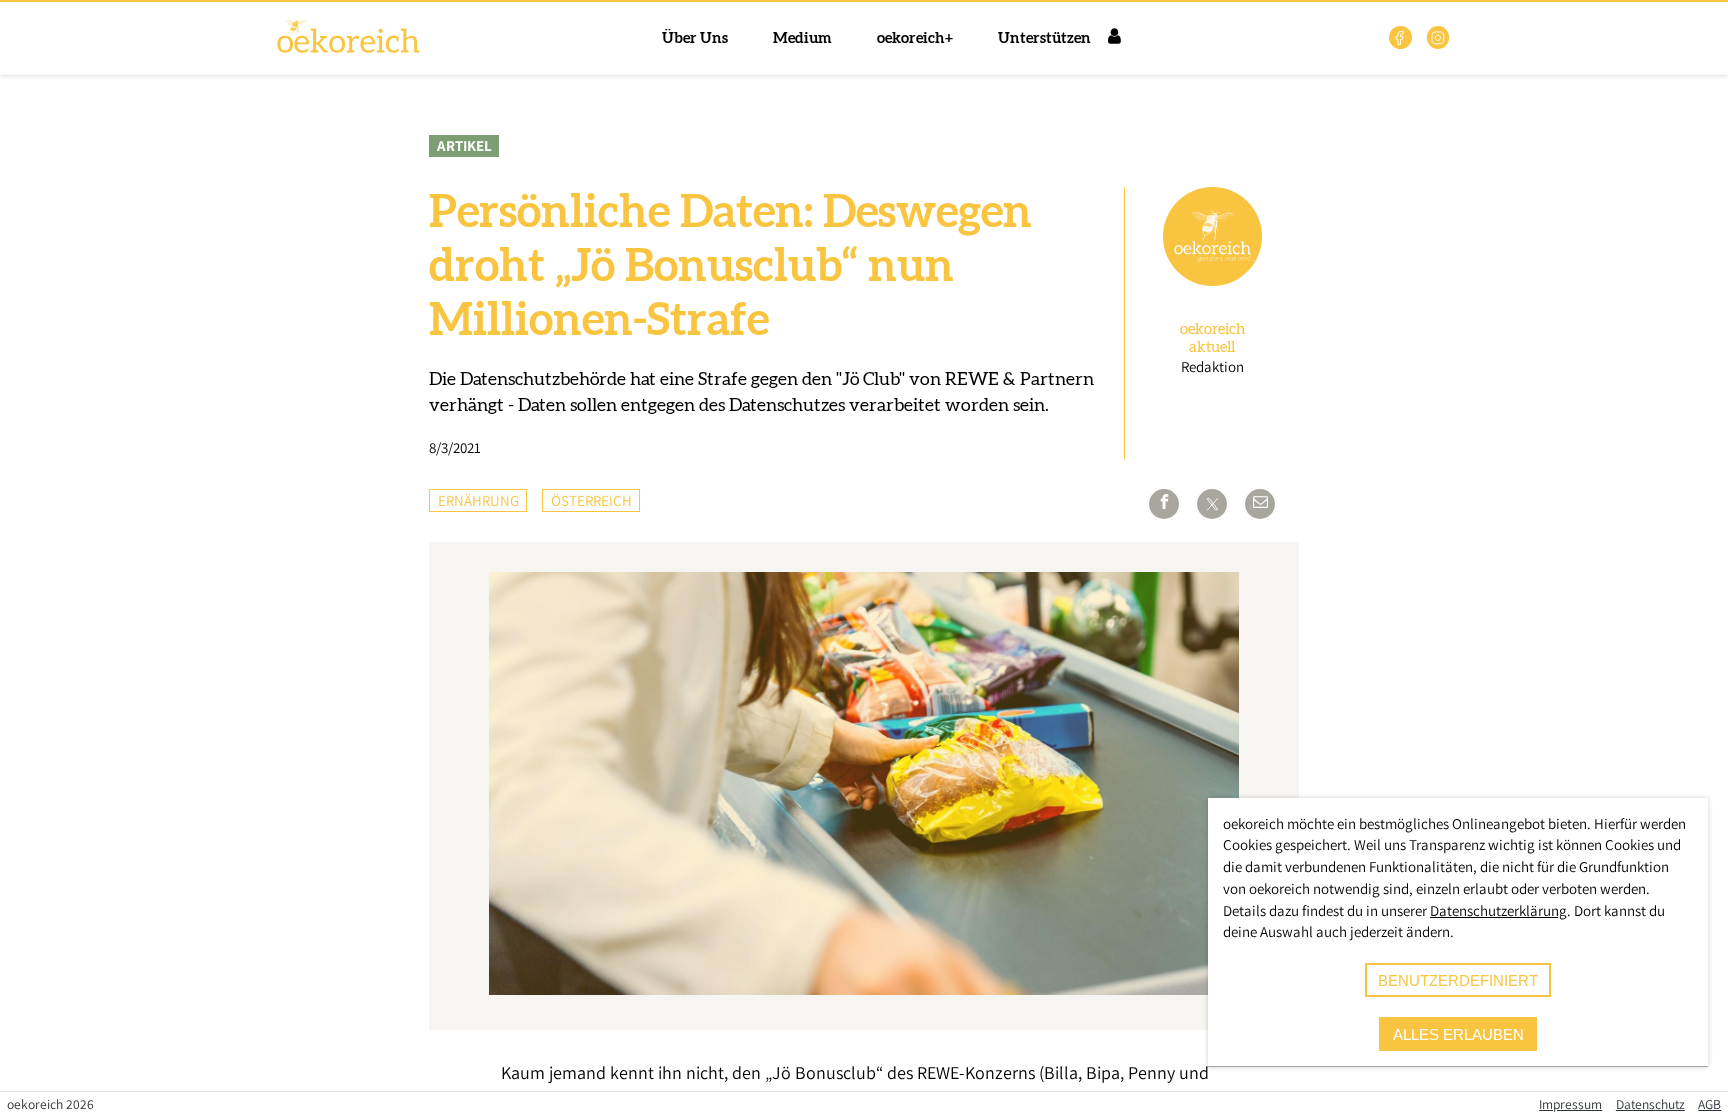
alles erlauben (1458, 1034)
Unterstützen (1044, 38)
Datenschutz (1650, 1104)
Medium (802, 38)
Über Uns (695, 38)
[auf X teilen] (1212, 504)
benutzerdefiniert (1458, 980)
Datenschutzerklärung (1498, 910)
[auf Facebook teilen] (1164, 504)
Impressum (1570, 1104)
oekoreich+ (915, 38)
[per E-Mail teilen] (1260, 504)
